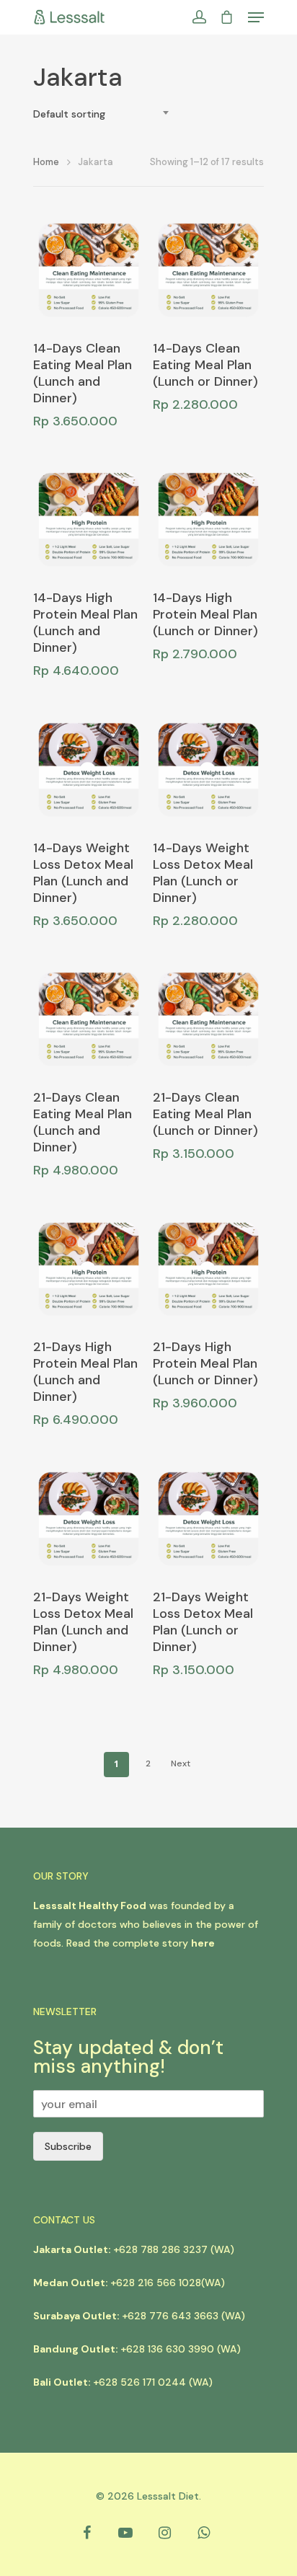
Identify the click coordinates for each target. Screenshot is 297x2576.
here (203, 1943)
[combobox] (105, 114)
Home (46, 162)
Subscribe (68, 2146)
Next (181, 1763)
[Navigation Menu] (256, 17)
